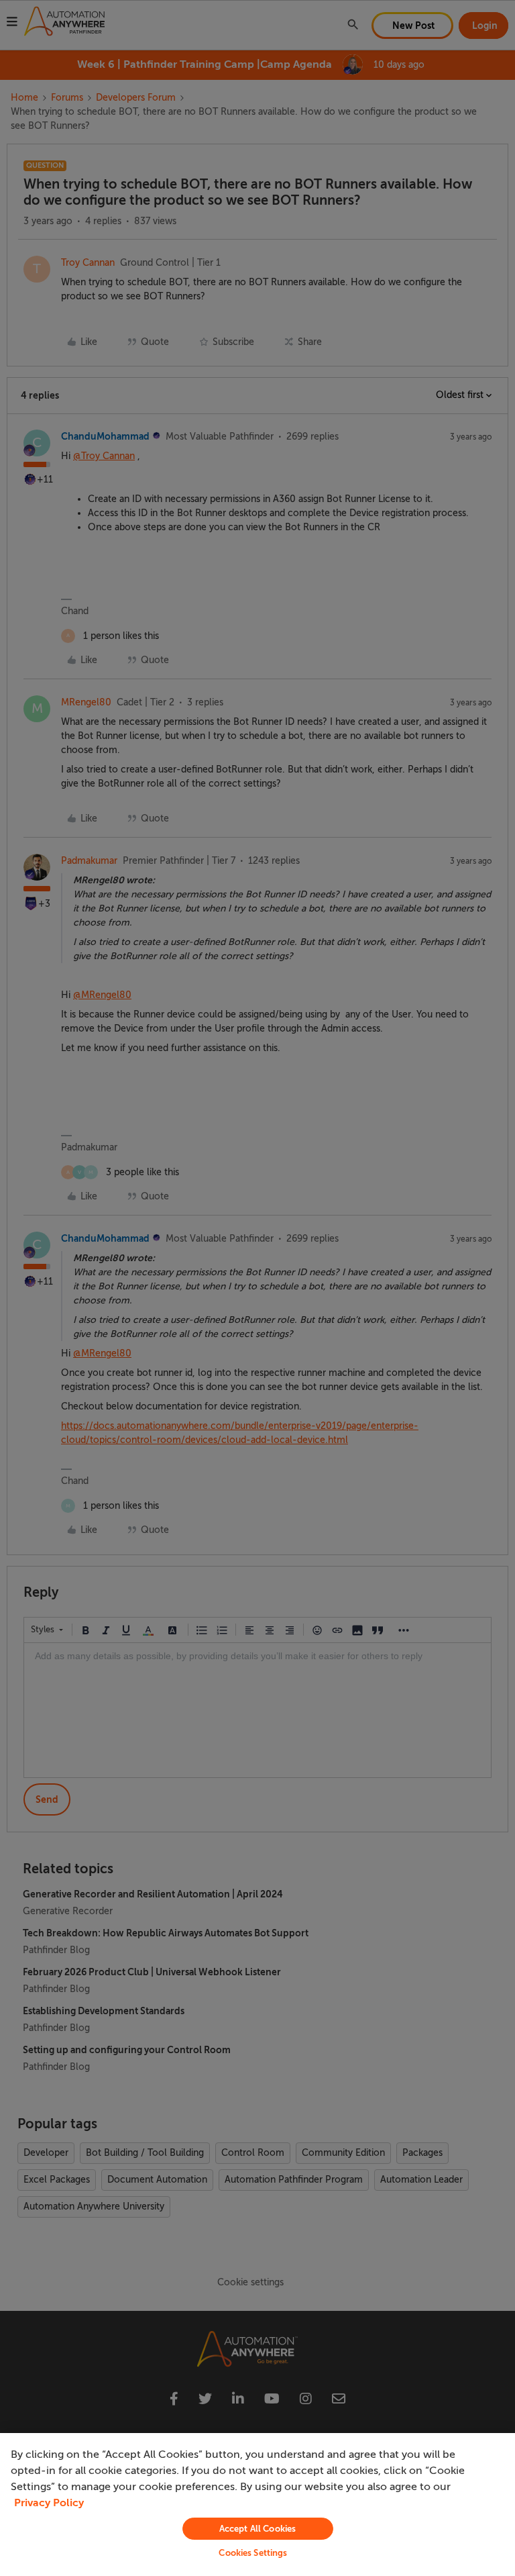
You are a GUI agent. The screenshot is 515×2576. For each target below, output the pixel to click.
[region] (257, 2505)
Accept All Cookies (257, 2529)
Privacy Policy (49, 2503)
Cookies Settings (253, 2553)
